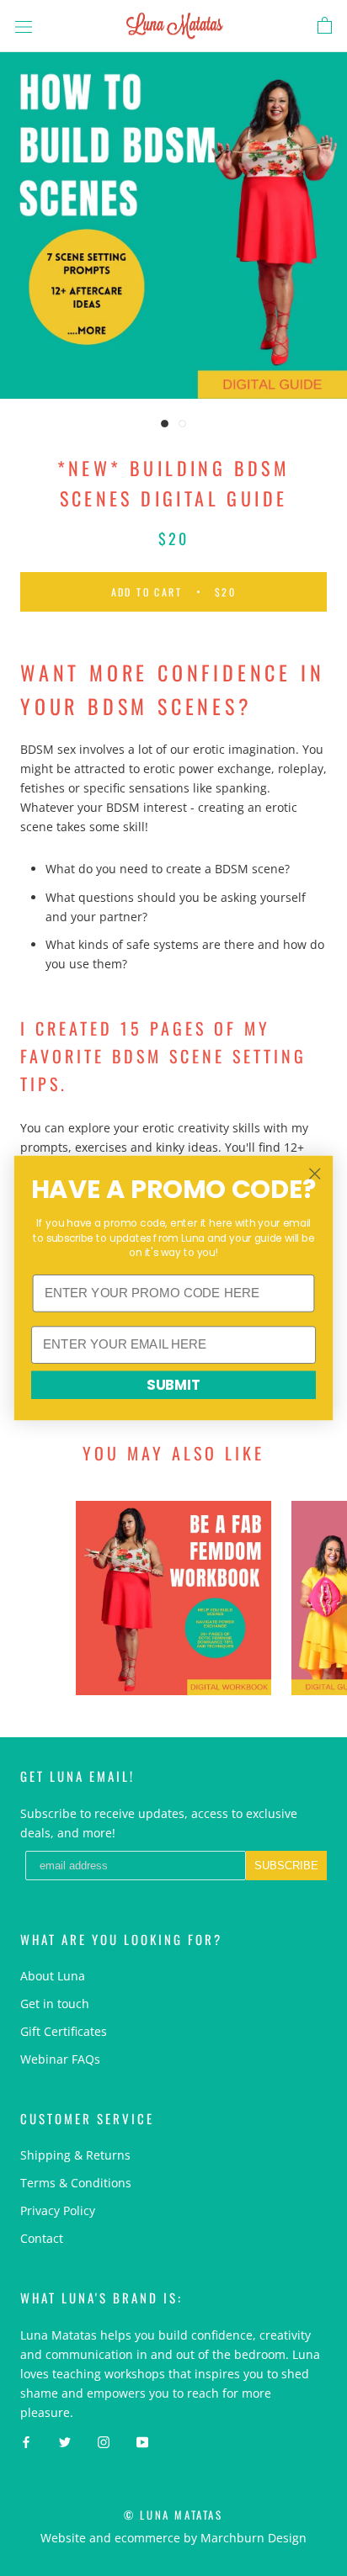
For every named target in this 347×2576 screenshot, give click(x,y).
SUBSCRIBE (286, 1866)
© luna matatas (173, 2515)
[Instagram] (104, 2441)
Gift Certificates (64, 2031)
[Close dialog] (315, 1173)
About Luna (53, 1976)
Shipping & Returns (75, 2155)
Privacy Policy (58, 2210)
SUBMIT (174, 1385)
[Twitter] (65, 2441)
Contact (42, 2238)
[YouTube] (142, 2441)
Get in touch (55, 2004)
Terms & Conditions (76, 2183)
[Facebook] (26, 2441)
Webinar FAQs (60, 2059)
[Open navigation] (24, 26)
